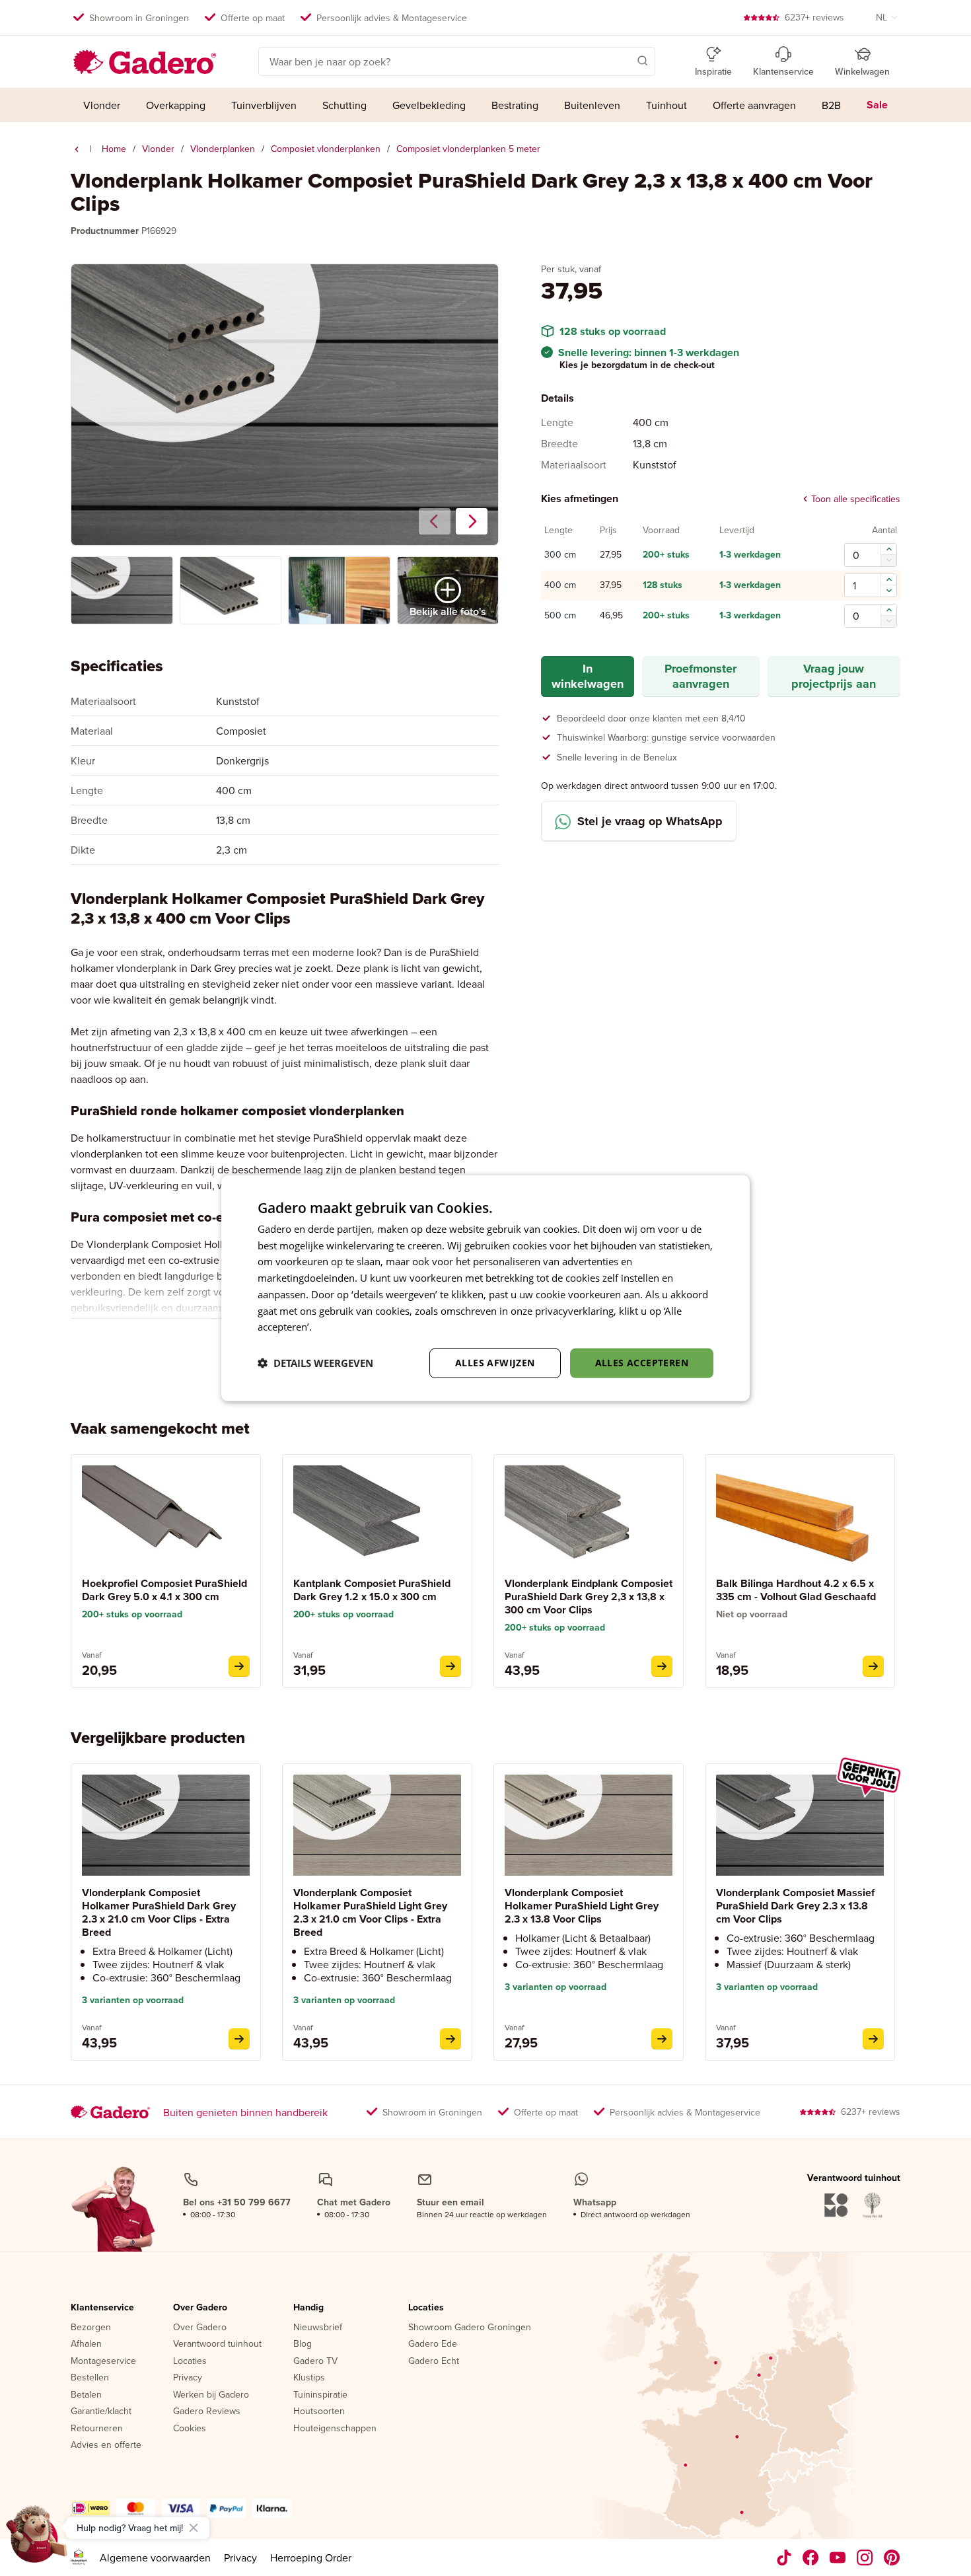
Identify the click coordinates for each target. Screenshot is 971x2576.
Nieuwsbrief (318, 2328)
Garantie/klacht (101, 2411)
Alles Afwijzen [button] (495, 1363)
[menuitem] (102, 105)
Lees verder (341, 1327)
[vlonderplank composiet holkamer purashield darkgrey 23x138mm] (239, 2039)
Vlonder (158, 149)
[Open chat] (37, 2539)
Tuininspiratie (320, 2395)
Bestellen (90, 2378)
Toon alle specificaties (856, 499)
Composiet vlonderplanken (326, 149)
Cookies (190, 2429)
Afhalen (86, 2344)
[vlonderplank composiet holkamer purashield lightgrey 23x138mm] (662, 2039)
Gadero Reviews (207, 2411)
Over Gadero (200, 2308)
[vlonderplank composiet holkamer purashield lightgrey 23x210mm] (450, 2039)
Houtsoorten (319, 2411)
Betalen (86, 2395)
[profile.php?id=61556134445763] (811, 2558)
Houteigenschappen (335, 2429)
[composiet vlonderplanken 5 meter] (77, 149)
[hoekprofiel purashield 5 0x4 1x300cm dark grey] (239, 1666)
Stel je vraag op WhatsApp (650, 821)
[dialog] (485, 1288)
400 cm (560, 585)
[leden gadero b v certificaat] (79, 2558)
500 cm (560, 616)
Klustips (309, 2378)
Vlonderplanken (223, 149)
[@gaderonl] (784, 2558)
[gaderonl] (865, 2558)
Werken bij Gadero (211, 2395)
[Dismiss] (194, 2528)
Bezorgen (91, 2328)
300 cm (560, 555)
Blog (303, 2344)
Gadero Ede (433, 2344)
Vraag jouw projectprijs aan (834, 676)
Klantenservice (102, 2308)
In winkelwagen (588, 676)
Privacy (188, 2378)
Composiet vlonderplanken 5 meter (468, 149)
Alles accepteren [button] (642, 1363)
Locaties (190, 2361)
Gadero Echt (434, 2361)
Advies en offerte (106, 2445)
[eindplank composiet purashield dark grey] (662, 1666)
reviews (814, 17)
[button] (624, 60)
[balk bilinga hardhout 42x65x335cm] (873, 1666)
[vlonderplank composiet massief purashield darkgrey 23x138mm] (873, 2039)
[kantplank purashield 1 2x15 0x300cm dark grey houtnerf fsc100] (450, 1666)
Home (114, 149)
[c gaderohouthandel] (838, 2558)
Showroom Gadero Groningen (470, 2328)
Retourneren (97, 2429)
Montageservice (103, 2361)
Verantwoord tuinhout (217, 2344)
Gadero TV (315, 2361)
